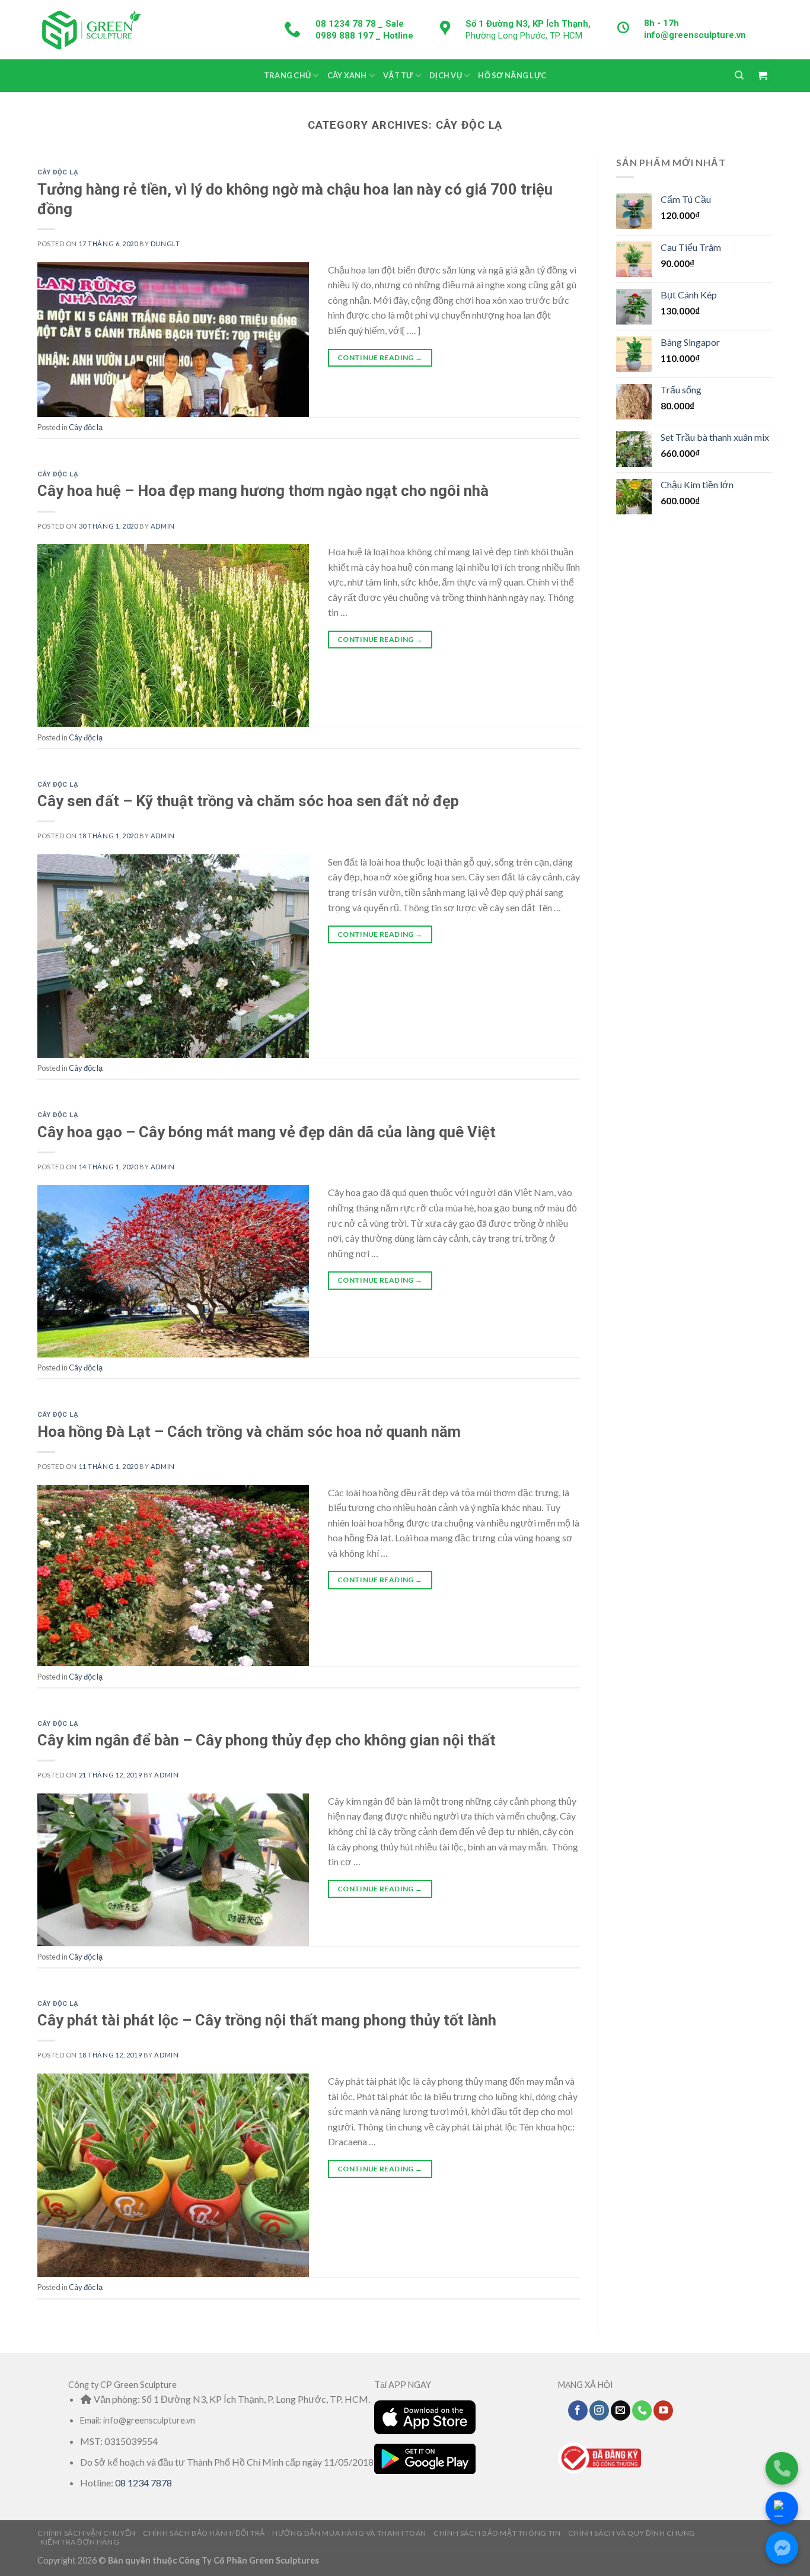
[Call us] (642, 2410)
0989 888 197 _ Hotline (364, 36)
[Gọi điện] (782, 2468)
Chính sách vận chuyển (87, 2533)
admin (163, 526)
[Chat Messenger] (782, 2548)
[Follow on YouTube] (663, 2410)
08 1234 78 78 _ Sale (360, 24)
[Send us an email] (621, 2410)
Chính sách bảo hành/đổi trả (204, 2533)
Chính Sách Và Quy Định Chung (632, 2533)
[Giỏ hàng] (762, 76)
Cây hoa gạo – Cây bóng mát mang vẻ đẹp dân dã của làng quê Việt (267, 1132)
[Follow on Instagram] (599, 2410)
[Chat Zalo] (782, 2508)
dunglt (165, 244)
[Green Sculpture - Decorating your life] (91, 29)
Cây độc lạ (58, 172)
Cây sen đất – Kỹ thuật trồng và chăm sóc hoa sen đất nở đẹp (248, 801)
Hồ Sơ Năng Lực (512, 75)
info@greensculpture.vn (695, 35)
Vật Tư (398, 75)
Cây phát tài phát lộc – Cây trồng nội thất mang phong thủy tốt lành (267, 2020)
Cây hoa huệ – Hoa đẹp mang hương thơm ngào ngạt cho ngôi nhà (263, 491)
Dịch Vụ (446, 75)
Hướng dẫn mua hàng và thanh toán (349, 2533)
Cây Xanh (347, 75)
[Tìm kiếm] (739, 75)
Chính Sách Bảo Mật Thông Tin (497, 2533)
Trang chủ (287, 75)
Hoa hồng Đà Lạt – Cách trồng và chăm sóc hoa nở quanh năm (249, 1432)
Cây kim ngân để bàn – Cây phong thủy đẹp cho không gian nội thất (267, 1740)
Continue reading (380, 357)
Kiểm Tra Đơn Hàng (80, 2542)
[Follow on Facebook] (578, 2410)
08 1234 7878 (143, 2483)
